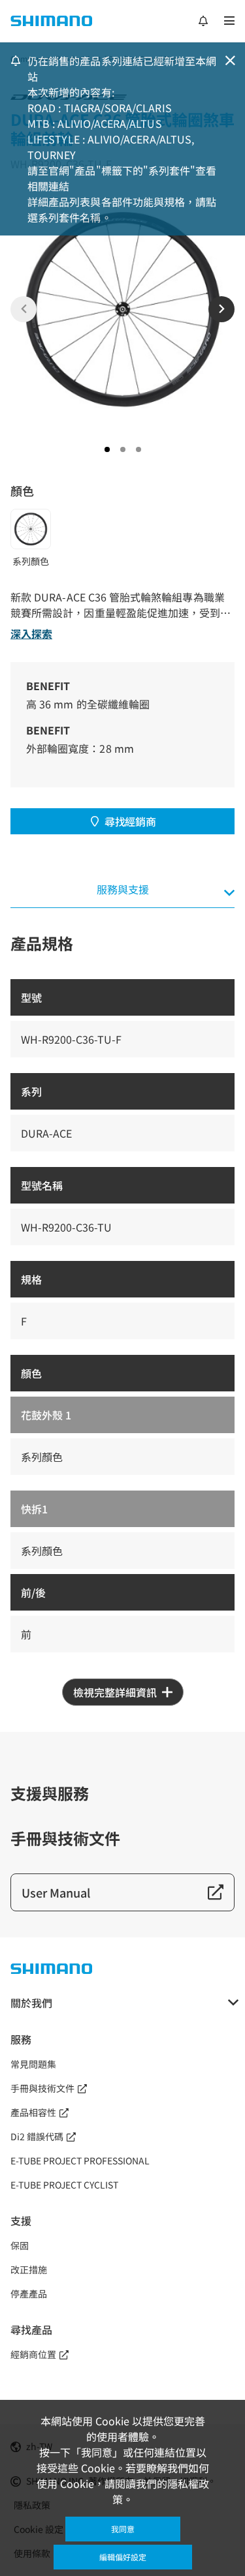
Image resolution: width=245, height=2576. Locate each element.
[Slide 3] (139, 449)
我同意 (123, 2529)
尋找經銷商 (130, 821)
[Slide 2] (123, 449)
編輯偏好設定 (123, 2557)
